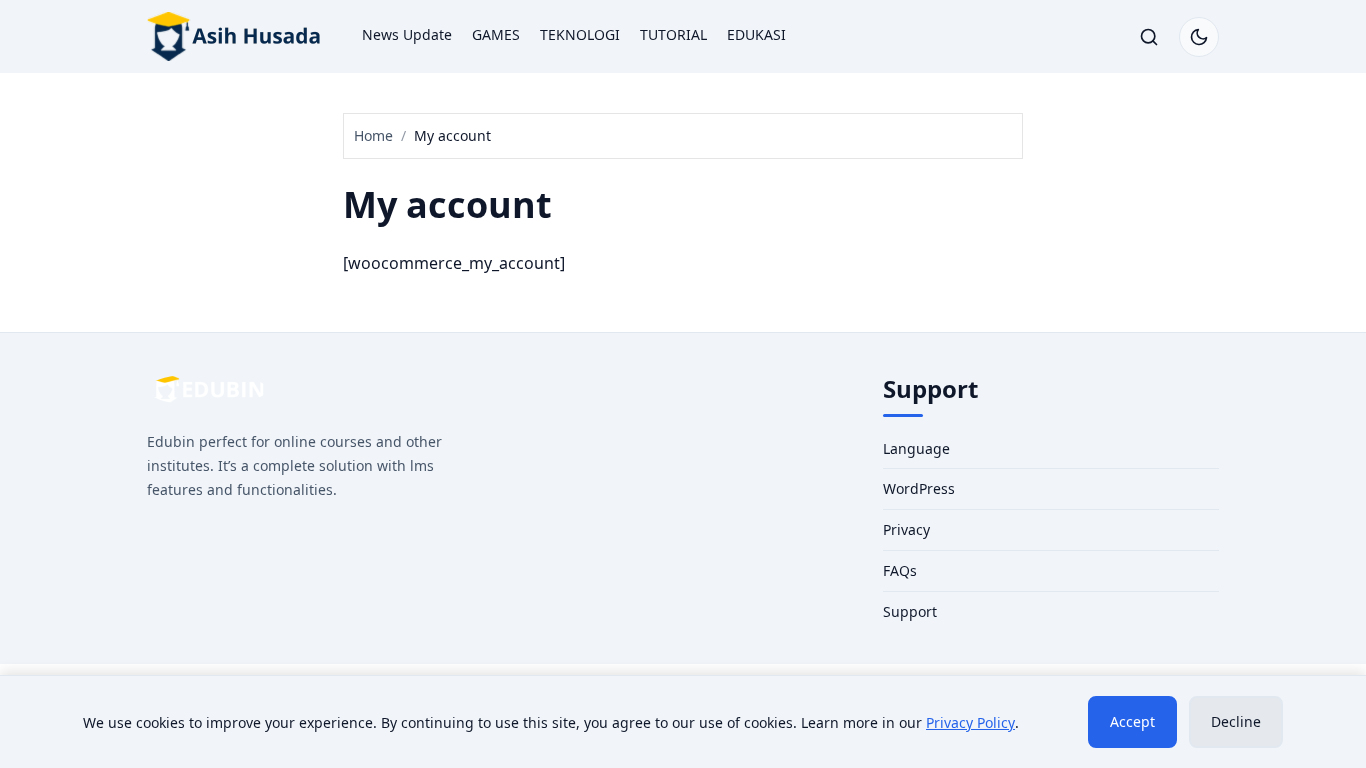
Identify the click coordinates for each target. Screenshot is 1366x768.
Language (916, 448)
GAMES (496, 34)
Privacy (906, 529)
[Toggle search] (1149, 37)
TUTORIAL (673, 34)
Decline (1236, 721)
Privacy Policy (970, 722)
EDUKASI (756, 34)
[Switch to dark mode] (1199, 37)
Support (910, 611)
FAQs (900, 570)
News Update (407, 34)
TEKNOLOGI (580, 34)
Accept (1132, 721)
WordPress (919, 488)
